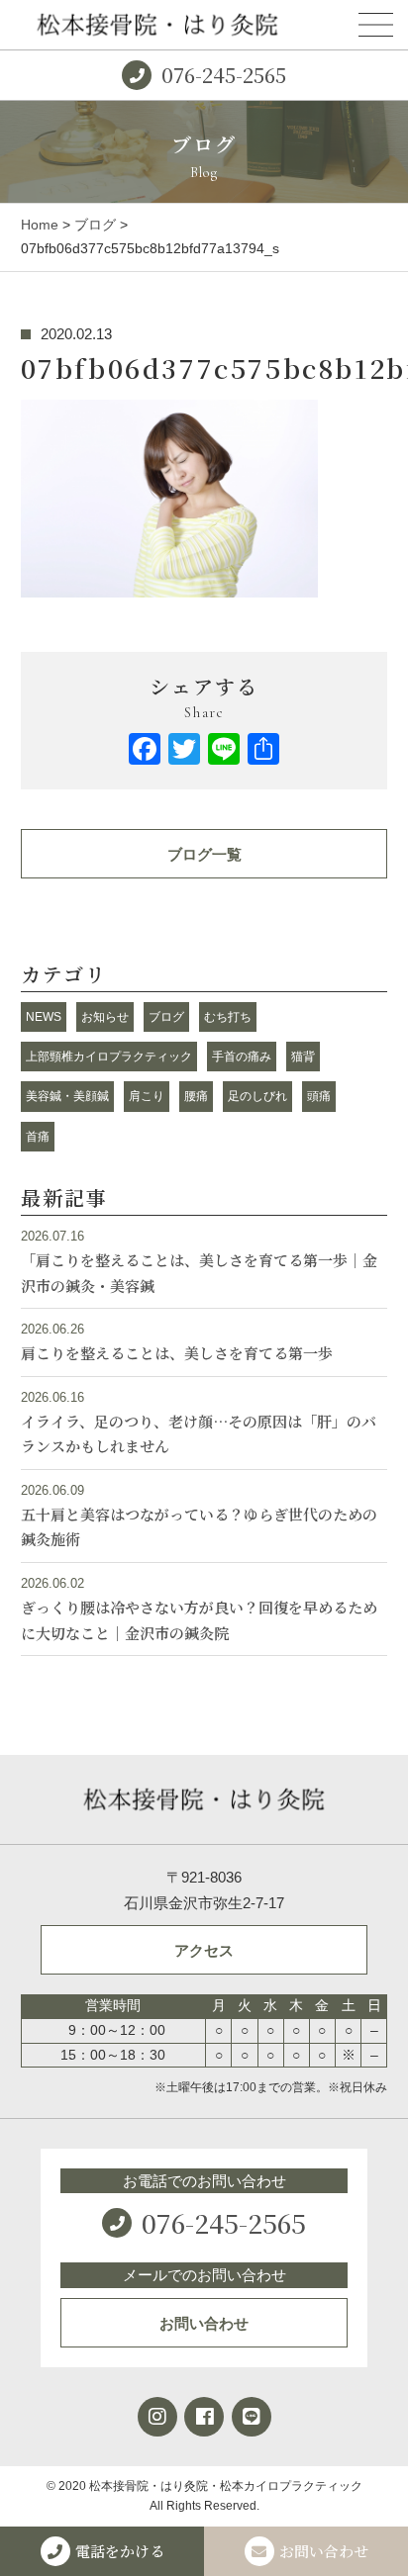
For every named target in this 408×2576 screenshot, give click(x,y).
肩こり (147, 1096)
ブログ (95, 225)
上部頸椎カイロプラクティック (109, 1057)
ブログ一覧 (204, 854)
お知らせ (105, 1017)
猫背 (303, 1057)
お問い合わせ (204, 2323)
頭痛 (319, 1096)
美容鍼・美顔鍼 (67, 1096)
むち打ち (228, 1017)
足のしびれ (257, 1096)
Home (40, 225)
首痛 (38, 1137)
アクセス (204, 1950)
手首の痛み (242, 1057)
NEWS (44, 1017)
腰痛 (196, 1096)
